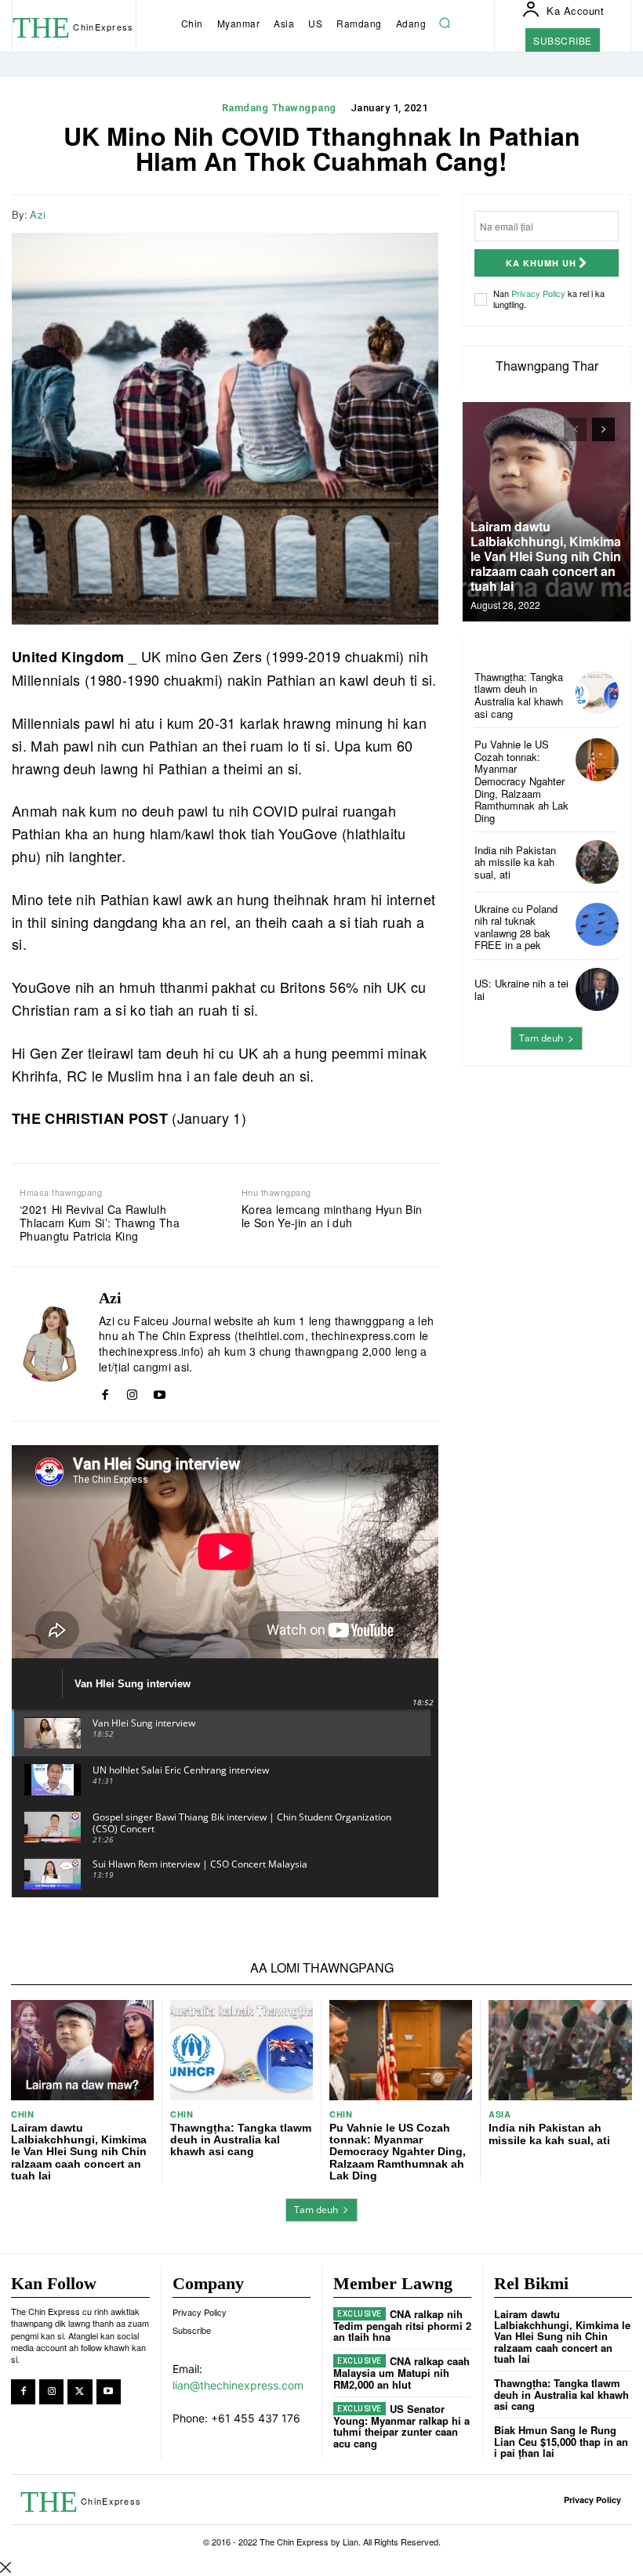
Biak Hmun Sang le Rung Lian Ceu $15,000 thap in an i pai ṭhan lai (561, 2441)
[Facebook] (351, 212)
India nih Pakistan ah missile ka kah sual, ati (515, 862)
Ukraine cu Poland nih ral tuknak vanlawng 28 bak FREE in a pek (516, 927)
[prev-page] (575, 429)
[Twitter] (387, 212)
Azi (38, 215)
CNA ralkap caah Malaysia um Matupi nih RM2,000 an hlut (401, 2372)
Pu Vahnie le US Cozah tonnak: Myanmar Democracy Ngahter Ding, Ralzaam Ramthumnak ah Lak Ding (521, 781)
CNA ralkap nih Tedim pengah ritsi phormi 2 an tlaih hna (402, 2325)
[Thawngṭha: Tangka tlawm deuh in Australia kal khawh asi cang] (597, 692)
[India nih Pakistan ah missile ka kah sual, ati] (597, 862)
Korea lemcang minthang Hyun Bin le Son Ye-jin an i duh (332, 1216)
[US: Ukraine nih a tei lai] (597, 989)
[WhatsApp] (423, 212)
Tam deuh (541, 1038)
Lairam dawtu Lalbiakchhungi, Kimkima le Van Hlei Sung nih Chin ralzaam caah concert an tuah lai (546, 556)
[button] (445, 24)
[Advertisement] (547, 1161)
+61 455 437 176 (256, 2418)
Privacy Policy (538, 293)
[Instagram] (132, 1391)
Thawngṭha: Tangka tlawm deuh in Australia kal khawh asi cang (519, 695)
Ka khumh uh (541, 263)
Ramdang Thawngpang (279, 108)
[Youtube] (160, 1391)
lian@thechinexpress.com (238, 2385)
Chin (22, 2114)
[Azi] (49, 1344)
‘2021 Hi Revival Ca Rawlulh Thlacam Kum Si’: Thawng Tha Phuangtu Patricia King (100, 1223)
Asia (500, 2114)
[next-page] (603, 429)
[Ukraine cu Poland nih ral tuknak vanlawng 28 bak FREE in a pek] (597, 924)
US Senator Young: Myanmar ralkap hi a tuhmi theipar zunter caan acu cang (401, 2426)
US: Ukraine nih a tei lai (521, 989)
